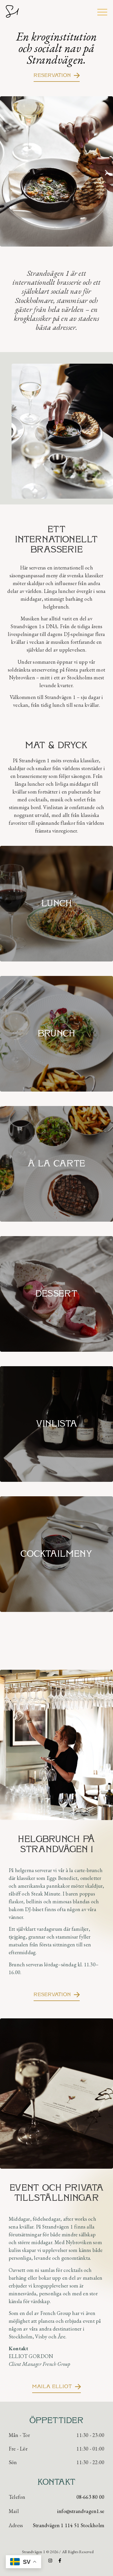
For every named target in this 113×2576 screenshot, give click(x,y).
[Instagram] (50, 2561)
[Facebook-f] (60, 2561)
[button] (7, 172)
